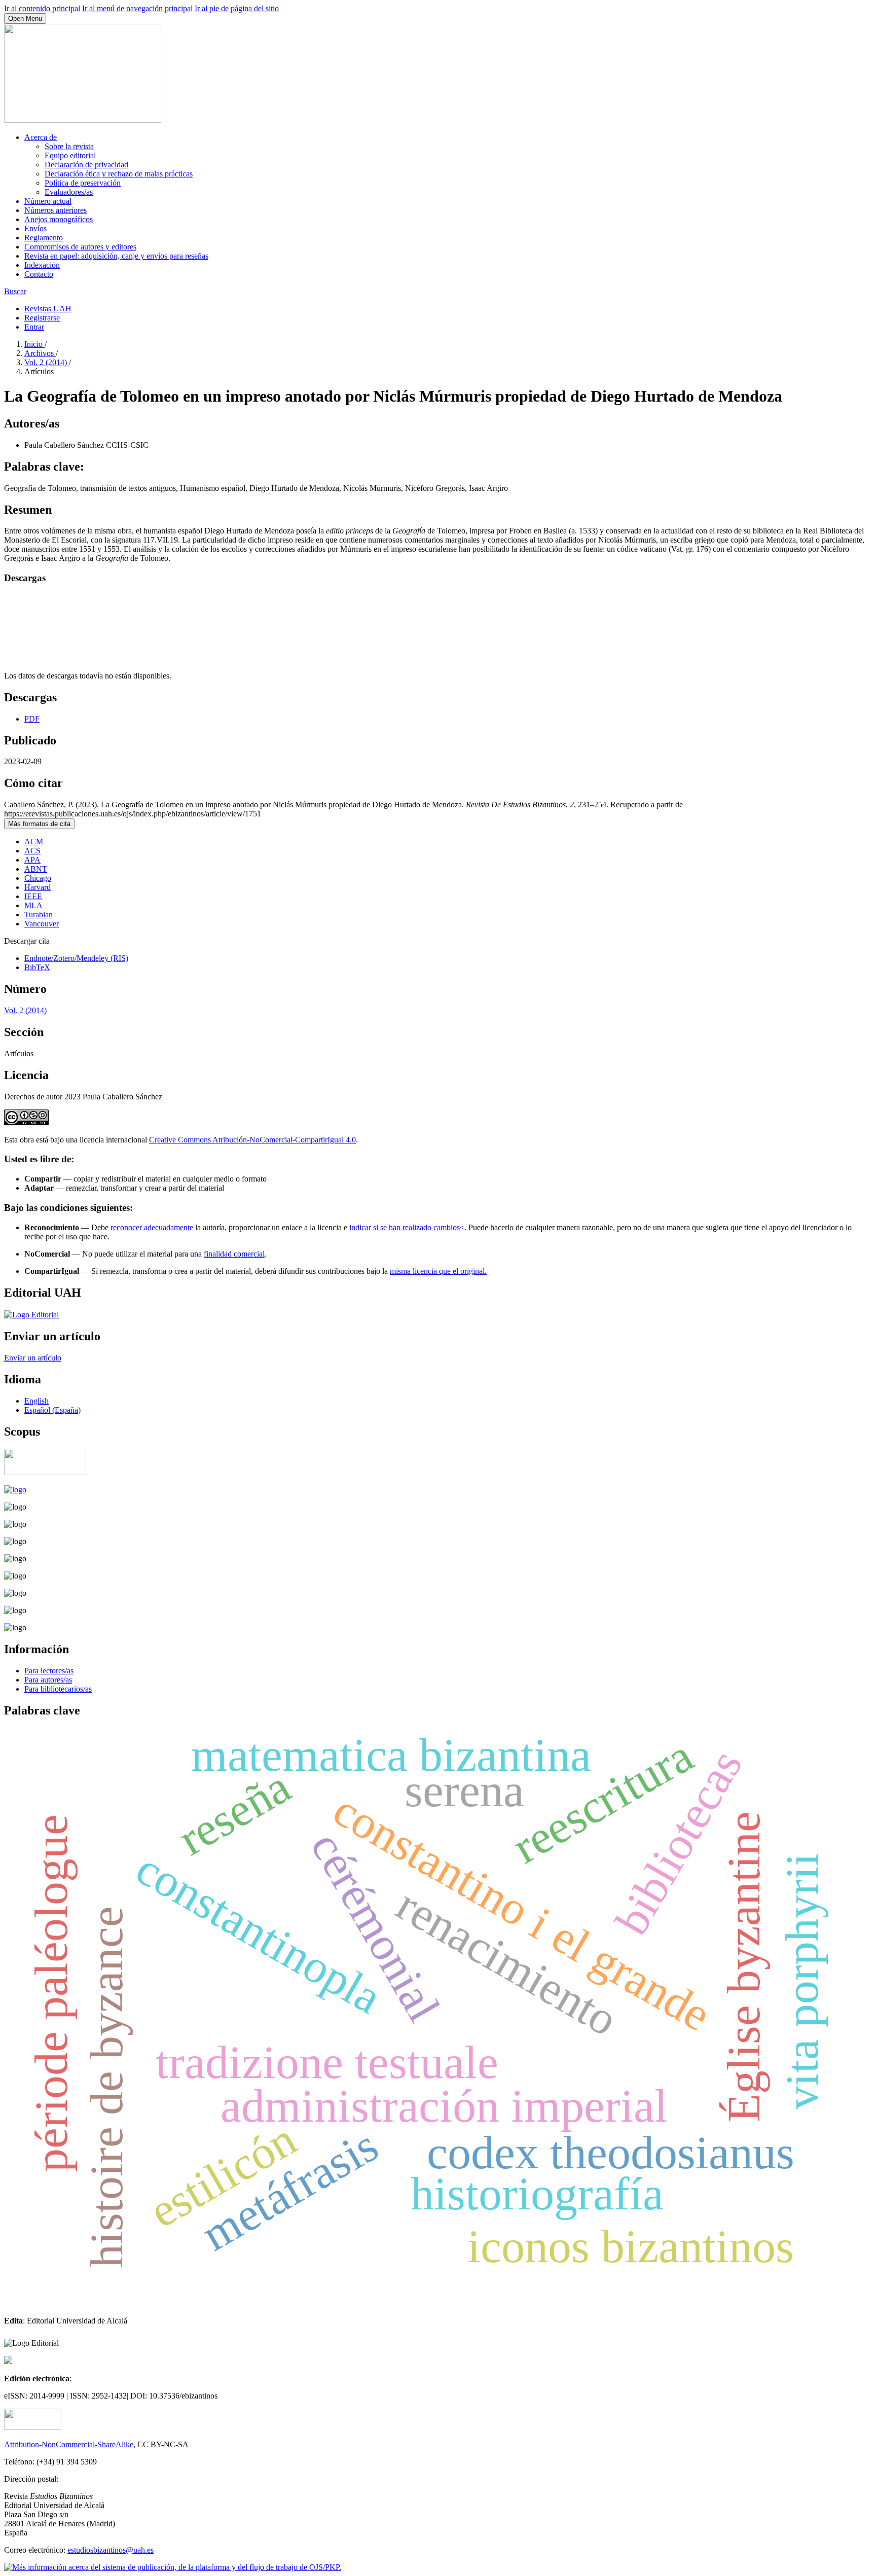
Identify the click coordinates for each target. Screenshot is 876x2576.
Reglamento (44, 238)
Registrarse (42, 318)
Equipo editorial (70, 155)
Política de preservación (83, 183)
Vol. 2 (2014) (47, 362)
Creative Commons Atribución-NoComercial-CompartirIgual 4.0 (252, 1140)
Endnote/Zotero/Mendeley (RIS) (76, 958)
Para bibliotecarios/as (58, 1689)
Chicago (38, 878)
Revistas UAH (48, 309)
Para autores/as (48, 1680)
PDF (32, 719)
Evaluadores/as (69, 192)
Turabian (39, 915)
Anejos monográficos (59, 219)
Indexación (42, 265)
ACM (34, 842)
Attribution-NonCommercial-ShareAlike (69, 2444)
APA (32, 860)
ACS (32, 851)
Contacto (39, 274)
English (36, 1401)
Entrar (34, 327)
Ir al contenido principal (42, 8)
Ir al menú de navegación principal (137, 8)
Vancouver (42, 924)
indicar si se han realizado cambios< (407, 1227)
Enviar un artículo (33, 1358)
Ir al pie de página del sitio (237, 8)
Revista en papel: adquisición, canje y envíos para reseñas (116, 256)
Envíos (35, 228)
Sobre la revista (69, 146)
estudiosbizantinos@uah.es (111, 2550)
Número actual (48, 201)
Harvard (38, 887)
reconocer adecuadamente (152, 1227)
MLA (33, 905)
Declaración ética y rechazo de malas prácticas (119, 174)
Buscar (15, 291)
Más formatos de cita (39, 824)
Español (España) (52, 1410)
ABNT (36, 869)
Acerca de (41, 137)
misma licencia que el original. (438, 1271)
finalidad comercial (234, 1254)
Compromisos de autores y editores (80, 247)
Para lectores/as (49, 1671)
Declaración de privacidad (86, 165)
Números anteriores (56, 210)
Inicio (34, 344)
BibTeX (37, 967)
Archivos (40, 353)
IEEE (33, 896)
